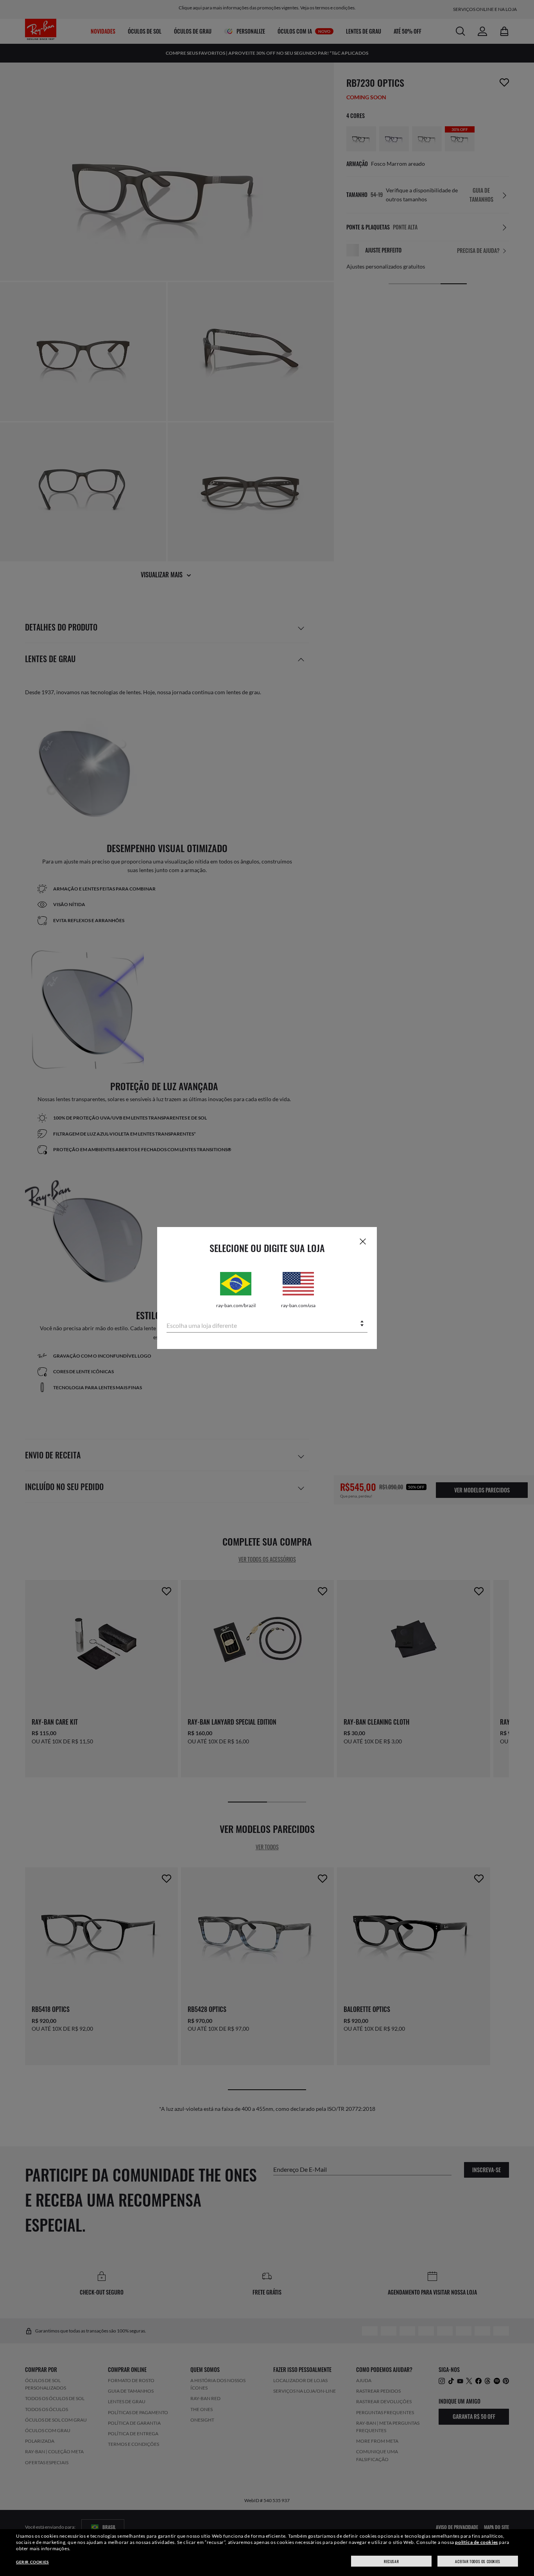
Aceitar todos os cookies (478, 2561)
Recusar (391, 2561)
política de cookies (476, 2542)
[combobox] (267, 1324)
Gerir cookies (32, 2562)
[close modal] (363, 1241)
